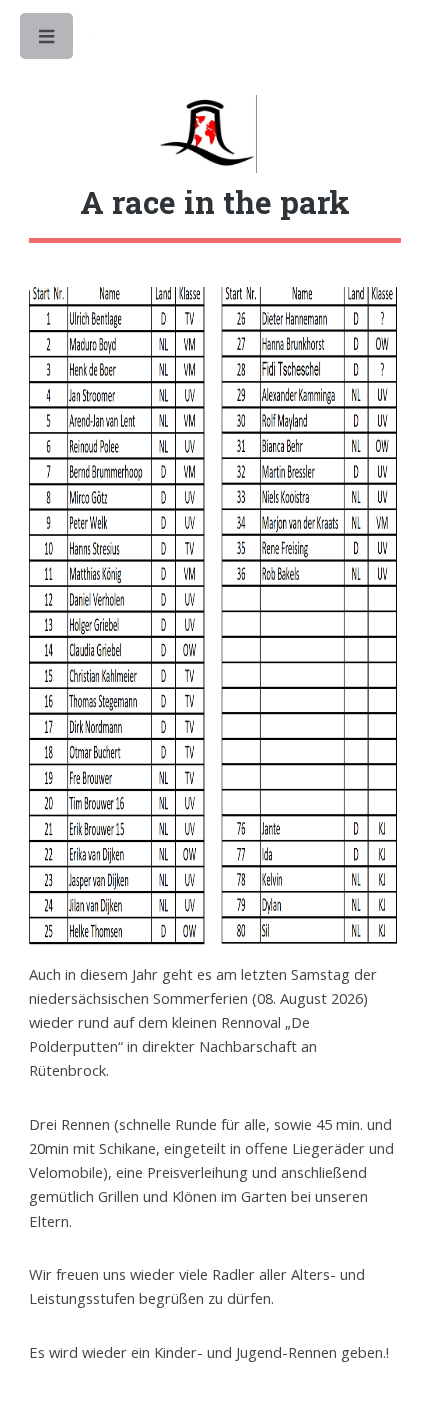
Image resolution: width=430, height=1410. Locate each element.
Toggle (48, 41)
